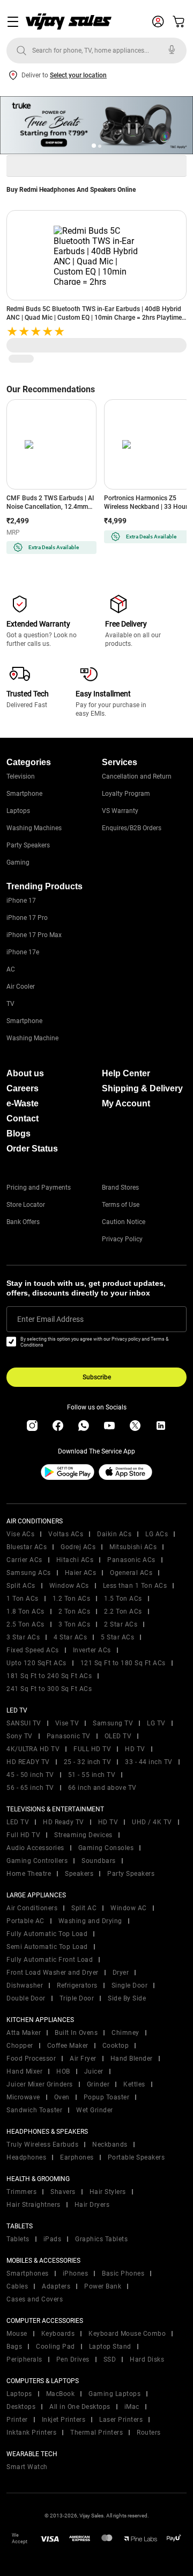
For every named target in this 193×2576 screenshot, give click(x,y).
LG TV (156, 1723)
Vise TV (67, 1723)
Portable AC (25, 1921)
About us (25, 1073)
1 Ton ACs (23, 1599)
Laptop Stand (110, 2347)
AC (11, 969)
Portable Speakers (136, 2157)
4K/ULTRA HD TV (33, 1749)
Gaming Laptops (114, 2394)
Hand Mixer (24, 2071)
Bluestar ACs (27, 1547)
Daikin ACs (114, 1534)
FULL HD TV (92, 1749)
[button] (94, 146)
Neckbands (110, 2145)
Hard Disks (147, 2359)
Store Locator (26, 1205)
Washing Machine (32, 1038)
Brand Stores (120, 1188)
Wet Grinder (95, 2110)
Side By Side (127, 1998)
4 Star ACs (70, 1637)
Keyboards (58, 2334)
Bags (14, 2347)
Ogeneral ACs (131, 1573)
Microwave (23, 2097)
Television (21, 776)
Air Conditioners (32, 1908)
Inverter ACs (92, 1650)
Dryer (121, 1973)
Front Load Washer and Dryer (53, 1973)
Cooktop (116, 2046)
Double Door (26, 1998)
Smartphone (24, 794)
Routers (149, 2433)
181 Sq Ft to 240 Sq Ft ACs (49, 1676)
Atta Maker (24, 2033)
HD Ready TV (64, 1822)
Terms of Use (121, 1205)
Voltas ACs (66, 1534)
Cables (17, 2286)
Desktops (21, 2407)
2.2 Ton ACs (123, 1611)
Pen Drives (73, 2359)
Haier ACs (81, 1573)
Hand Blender (132, 2059)
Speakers (79, 1874)
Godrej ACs (78, 1547)
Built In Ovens (76, 2033)
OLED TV (118, 1736)
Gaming (18, 862)
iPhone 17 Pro (27, 918)
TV (10, 1004)
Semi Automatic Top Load (47, 1947)
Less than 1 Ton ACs (135, 1586)
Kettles (134, 2084)
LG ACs (157, 1534)
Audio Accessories (35, 1848)
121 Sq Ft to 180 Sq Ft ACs (123, 1663)
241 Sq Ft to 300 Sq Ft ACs (49, 1689)
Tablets (18, 2239)
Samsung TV (113, 1723)
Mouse (17, 2334)
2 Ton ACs (75, 1611)
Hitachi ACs (75, 1560)
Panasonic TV (69, 1736)
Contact (23, 1118)
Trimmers (21, 2192)
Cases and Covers (35, 2299)
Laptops (18, 811)
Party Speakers (28, 845)
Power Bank (103, 2286)
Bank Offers (23, 1222)
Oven (62, 2097)
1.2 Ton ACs (72, 1599)
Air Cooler (21, 987)
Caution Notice (124, 1222)
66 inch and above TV (102, 1788)
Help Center (126, 1073)
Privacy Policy (122, 1239)
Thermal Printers (96, 2433)
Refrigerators (77, 1985)
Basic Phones (123, 2273)
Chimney (125, 2033)
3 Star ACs (23, 1637)
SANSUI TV (24, 1723)
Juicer (94, 2071)
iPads (53, 2239)
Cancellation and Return (137, 776)
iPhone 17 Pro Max (34, 935)
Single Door (130, 1985)
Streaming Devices (83, 1835)
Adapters (56, 2286)
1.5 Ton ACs (123, 1599)
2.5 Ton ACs (25, 1624)
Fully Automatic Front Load (50, 1960)
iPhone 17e (23, 952)
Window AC (129, 1908)
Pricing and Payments (39, 1188)
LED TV (18, 1822)
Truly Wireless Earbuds (42, 2145)
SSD (110, 2359)
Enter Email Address (50, 1319)
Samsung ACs (29, 1573)
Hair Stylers (108, 2192)
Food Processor (31, 2059)
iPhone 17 (21, 901)
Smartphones (28, 2273)
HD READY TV (28, 1762)
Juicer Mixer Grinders (40, 2084)
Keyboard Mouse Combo (127, 2334)
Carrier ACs (24, 1560)
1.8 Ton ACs (25, 1611)
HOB (63, 2071)
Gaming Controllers (37, 1861)
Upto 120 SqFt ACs (36, 1663)
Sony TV (20, 1736)
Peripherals (24, 2359)
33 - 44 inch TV (149, 1762)
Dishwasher (25, 1985)
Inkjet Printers (64, 2420)
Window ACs (69, 1586)
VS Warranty (120, 811)
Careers (23, 1088)
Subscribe (97, 1377)
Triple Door (77, 1998)
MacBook (61, 2394)
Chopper (20, 2046)
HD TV (135, 1749)
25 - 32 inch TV (88, 1762)
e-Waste (23, 1103)
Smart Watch (27, 2467)
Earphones (77, 2157)
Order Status (32, 1149)
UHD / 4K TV (152, 1822)
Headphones (26, 2157)
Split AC (84, 1908)
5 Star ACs (117, 1637)
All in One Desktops (80, 2407)
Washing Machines (34, 828)
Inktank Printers (31, 2433)
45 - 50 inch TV (30, 1775)
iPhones (76, 2273)
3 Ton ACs (75, 1624)
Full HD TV (23, 1835)
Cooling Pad (55, 2347)
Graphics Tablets (101, 2239)
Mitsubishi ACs (133, 1547)
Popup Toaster (107, 2097)
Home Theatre (29, 1874)
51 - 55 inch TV (92, 1775)
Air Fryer (83, 2059)
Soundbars (99, 1861)
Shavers (63, 2192)
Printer (17, 2420)
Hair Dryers (92, 2205)
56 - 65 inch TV (30, 1788)
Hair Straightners (34, 2205)
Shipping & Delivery (142, 1088)
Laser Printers (121, 2420)
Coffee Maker (68, 2046)
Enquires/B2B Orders (132, 828)
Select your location (78, 75)
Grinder (98, 2084)
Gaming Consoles (106, 1848)
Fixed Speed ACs (33, 1650)
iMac (132, 2407)
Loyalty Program (126, 794)
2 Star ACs (121, 1624)
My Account (126, 1103)
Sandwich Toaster (34, 2110)
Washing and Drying (90, 1921)
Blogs (18, 1134)
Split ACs (21, 1586)
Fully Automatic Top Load (47, 1934)
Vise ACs (20, 1534)
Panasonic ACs (131, 1560)
